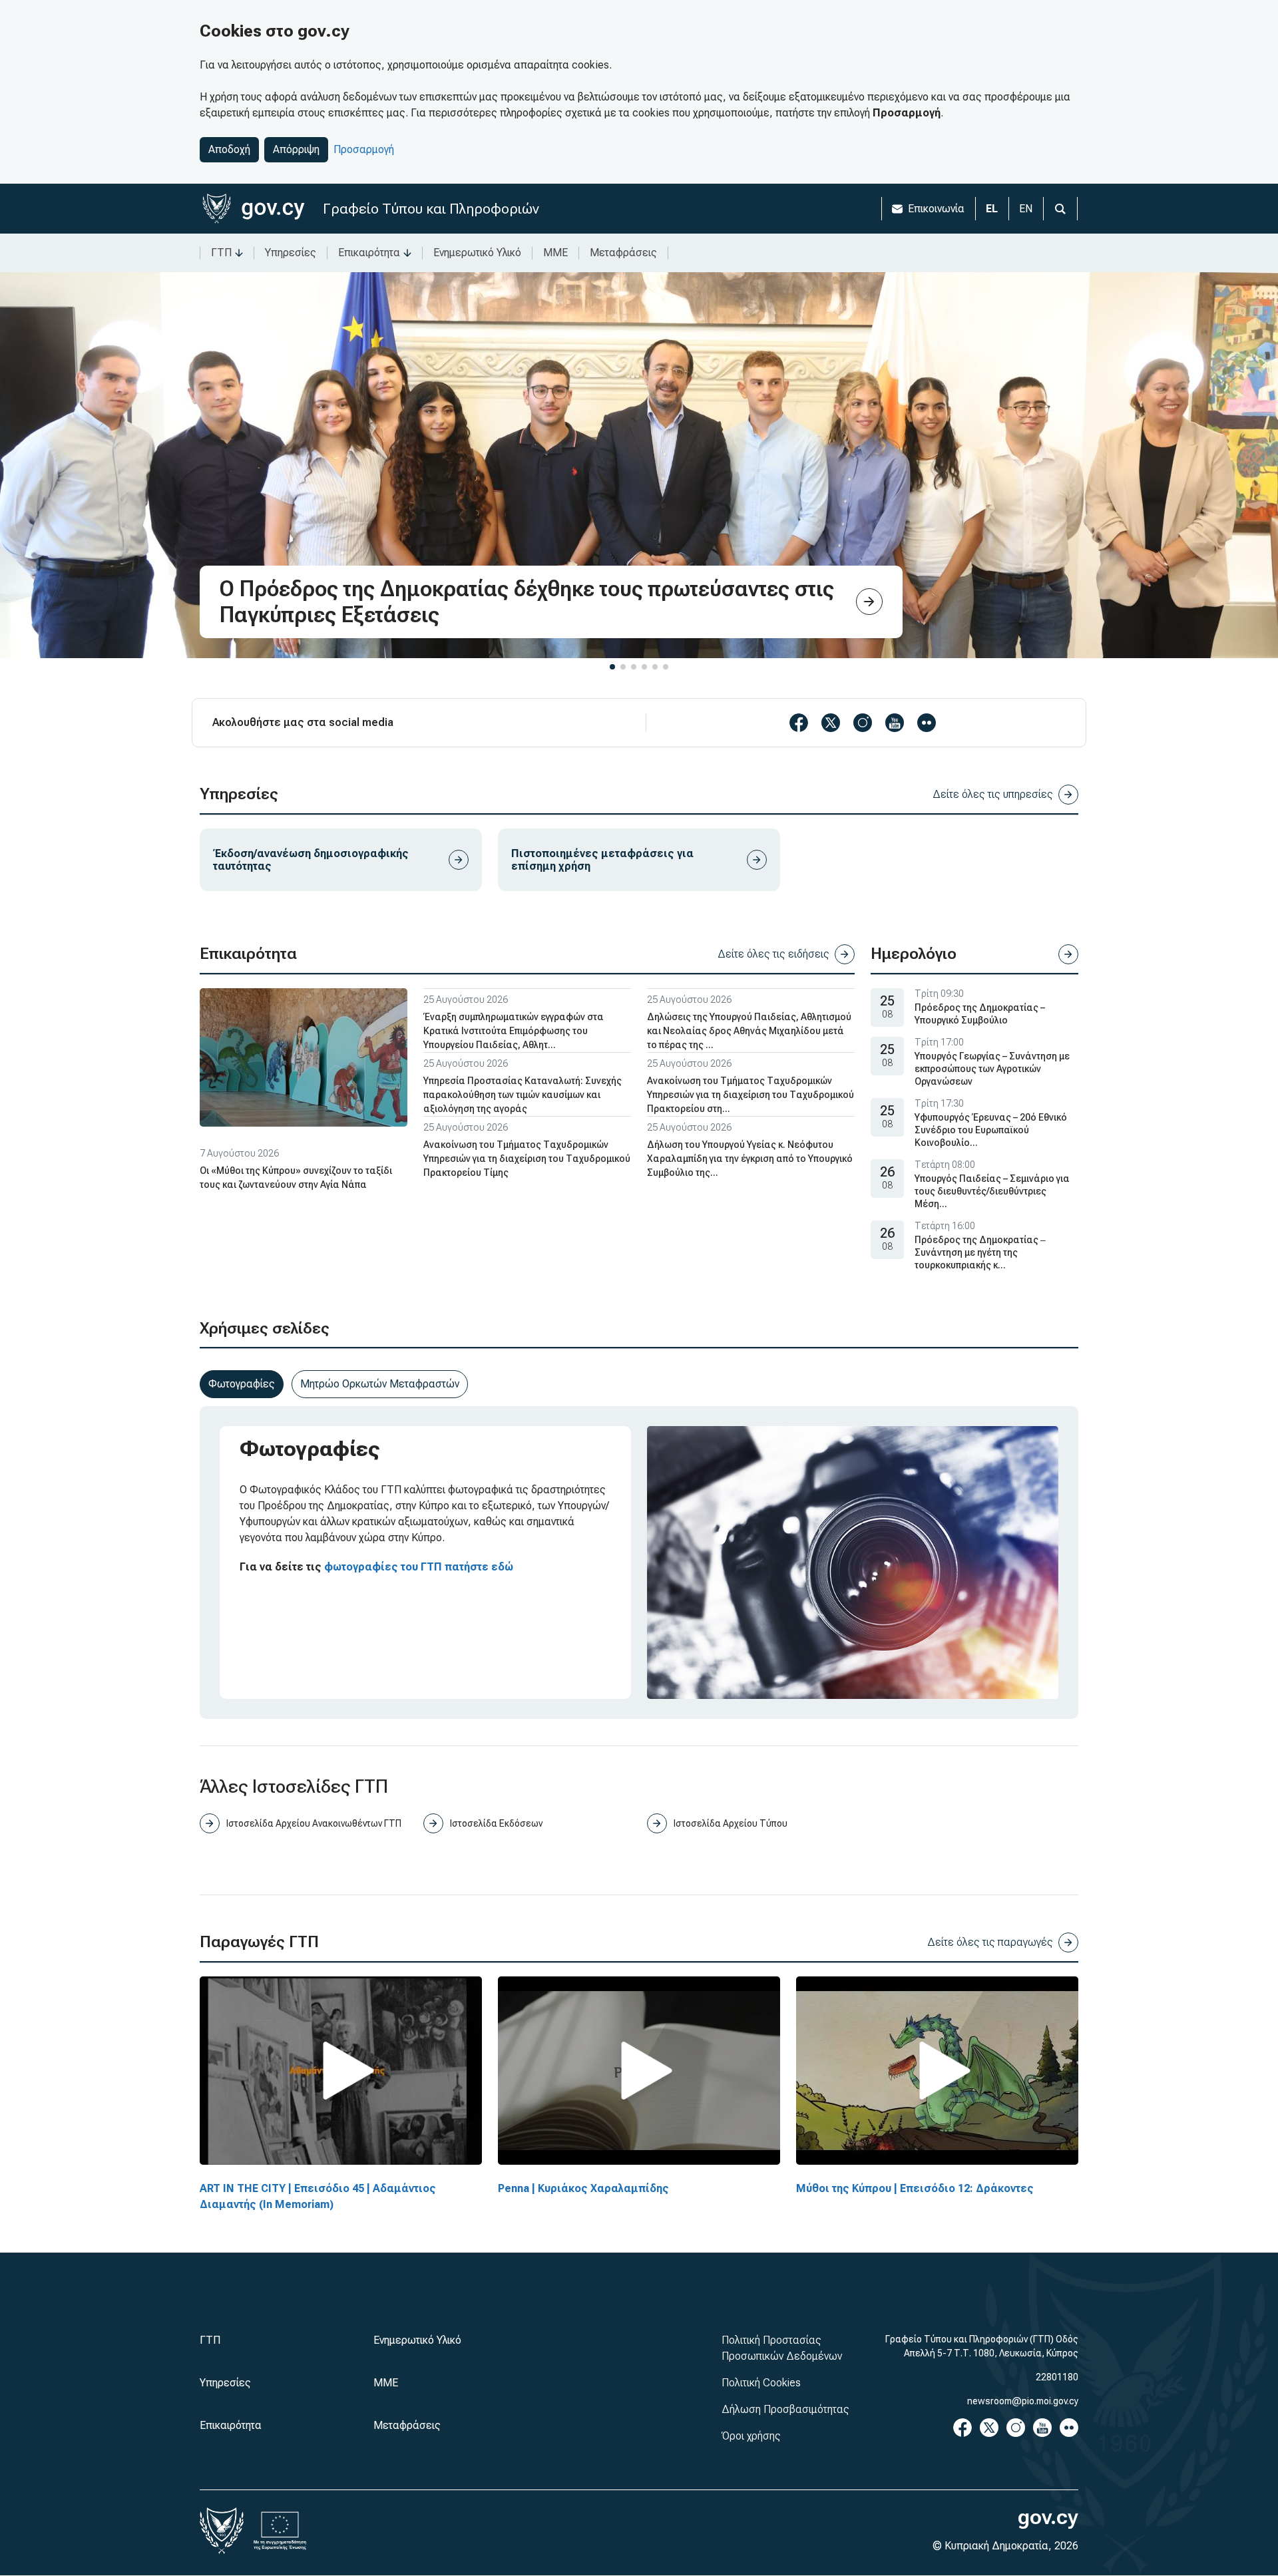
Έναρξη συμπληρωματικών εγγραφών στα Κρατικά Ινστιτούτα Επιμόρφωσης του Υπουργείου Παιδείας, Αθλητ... (514, 1031)
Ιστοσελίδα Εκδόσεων (496, 1823)
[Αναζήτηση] (1060, 209)
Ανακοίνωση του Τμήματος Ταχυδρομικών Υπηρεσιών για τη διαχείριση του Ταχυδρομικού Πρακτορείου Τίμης (527, 1159)
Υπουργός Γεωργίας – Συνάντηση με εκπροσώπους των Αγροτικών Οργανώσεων (992, 1069)
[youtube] (895, 723)
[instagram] (863, 723)
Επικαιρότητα (369, 253)
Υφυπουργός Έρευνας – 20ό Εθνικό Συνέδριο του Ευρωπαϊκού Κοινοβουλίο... (991, 1130)
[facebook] (799, 723)
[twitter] (831, 723)
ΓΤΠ (221, 253)
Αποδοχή (229, 149)
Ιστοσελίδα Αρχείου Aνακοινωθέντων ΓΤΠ (314, 1823)
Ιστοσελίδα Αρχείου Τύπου (731, 1823)
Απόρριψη (296, 149)
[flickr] (927, 723)
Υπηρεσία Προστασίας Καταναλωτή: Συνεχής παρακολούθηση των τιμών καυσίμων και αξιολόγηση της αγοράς (523, 1095)
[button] (612, 667)
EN (1026, 209)
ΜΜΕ (555, 253)
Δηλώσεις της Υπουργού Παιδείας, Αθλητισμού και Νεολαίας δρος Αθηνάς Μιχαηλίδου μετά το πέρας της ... (749, 1031)
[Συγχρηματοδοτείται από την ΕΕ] (280, 2531)
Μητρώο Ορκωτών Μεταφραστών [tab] (380, 1384)
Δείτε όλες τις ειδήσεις (773, 954)
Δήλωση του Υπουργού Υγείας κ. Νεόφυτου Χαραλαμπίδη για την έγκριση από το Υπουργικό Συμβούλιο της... (750, 1159)
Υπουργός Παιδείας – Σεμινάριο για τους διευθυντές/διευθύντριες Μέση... (992, 1191)
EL (992, 209)
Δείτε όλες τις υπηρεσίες (993, 794)
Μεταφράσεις (623, 253)
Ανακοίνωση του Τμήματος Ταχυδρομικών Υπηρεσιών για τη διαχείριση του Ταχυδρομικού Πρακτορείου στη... (750, 1095)
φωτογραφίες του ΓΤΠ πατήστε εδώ (419, 1567)
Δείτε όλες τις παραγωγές (990, 1942)
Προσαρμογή (364, 149)
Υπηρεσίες (291, 253)
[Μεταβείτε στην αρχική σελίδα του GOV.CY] (253, 209)
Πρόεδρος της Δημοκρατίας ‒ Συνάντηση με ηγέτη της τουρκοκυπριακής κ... (980, 1252)
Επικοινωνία (936, 209)
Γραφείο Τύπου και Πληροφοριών (431, 209)
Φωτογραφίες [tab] (242, 1384)
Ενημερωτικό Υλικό (477, 253)
